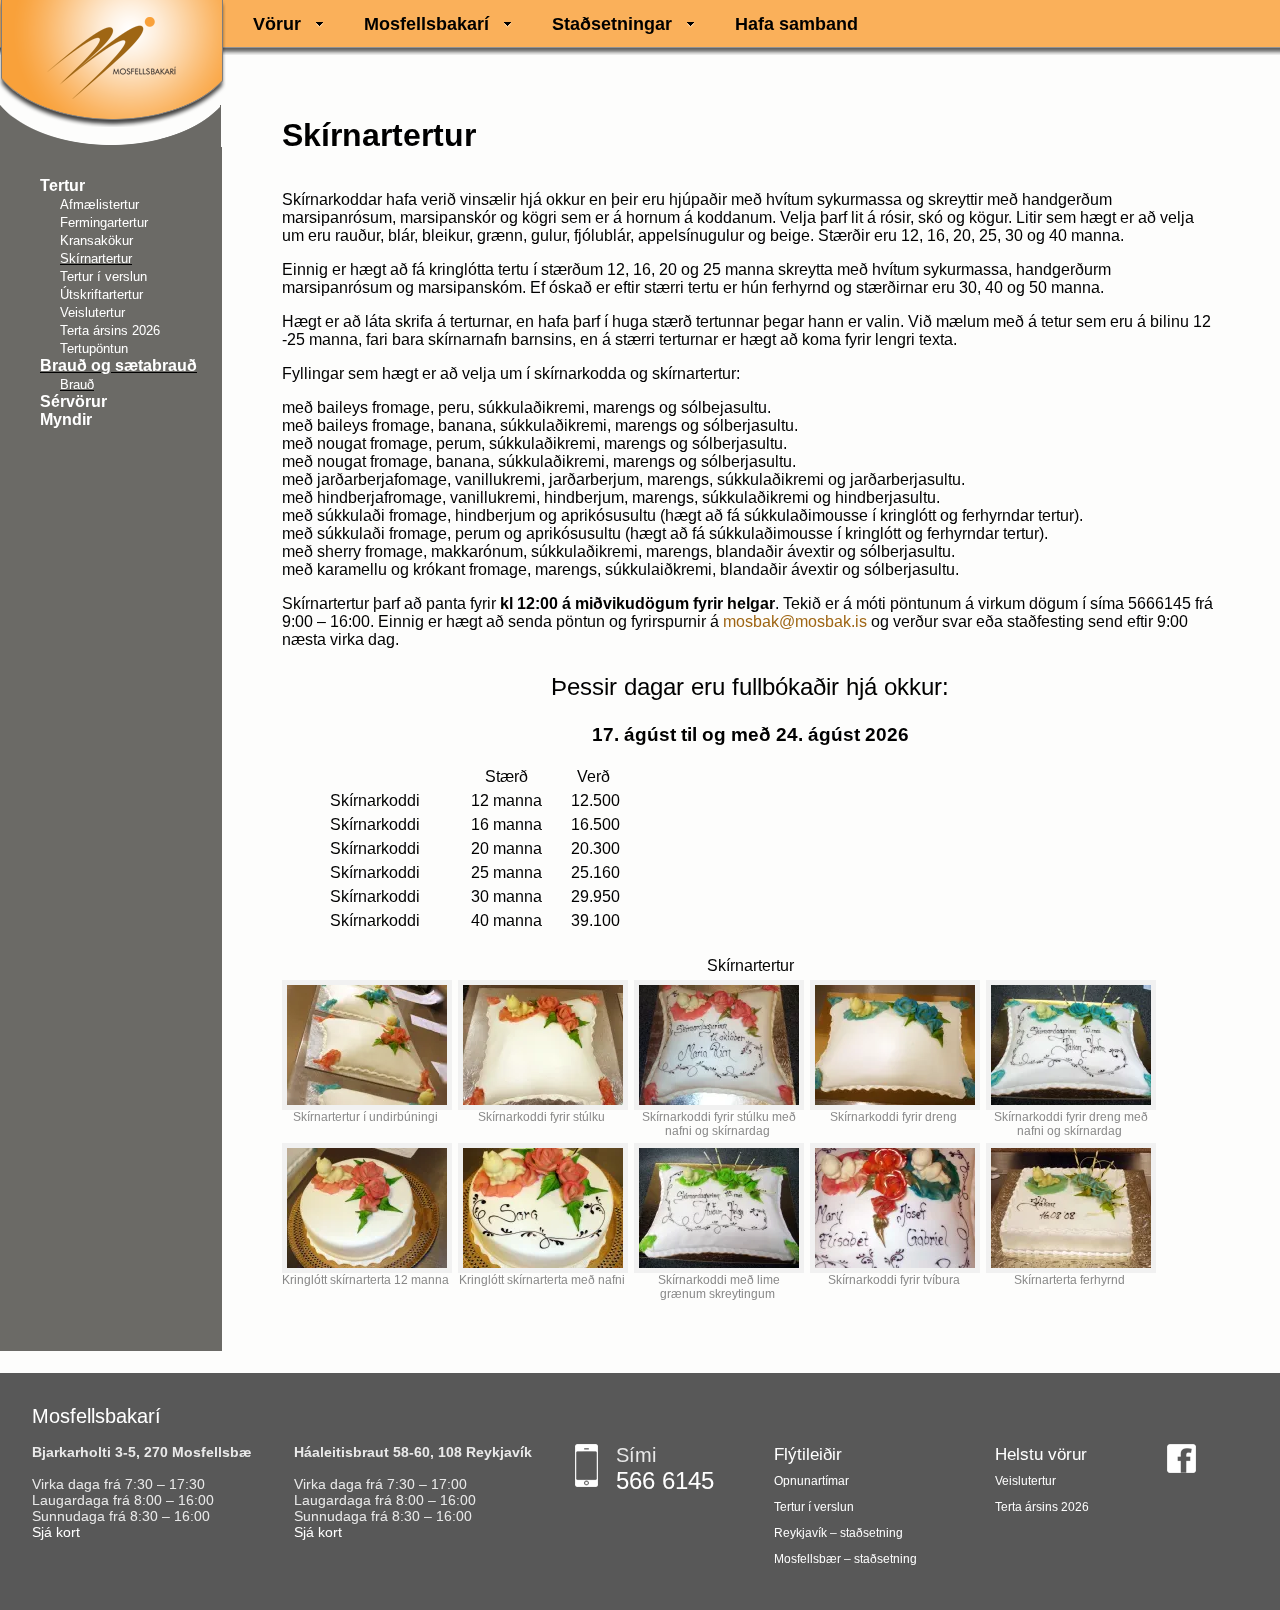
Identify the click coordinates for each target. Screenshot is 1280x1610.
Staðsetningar (612, 24)
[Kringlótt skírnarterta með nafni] (543, 1208)
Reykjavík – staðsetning (838, 1533)
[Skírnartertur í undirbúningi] (367, 1045)
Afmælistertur (99, 204)
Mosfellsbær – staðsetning (845, 1559)
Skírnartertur (96, 258)
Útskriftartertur (101, 294)
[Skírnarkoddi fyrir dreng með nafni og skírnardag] (1071, 1045)
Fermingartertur (104, 222)
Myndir (66, 419)
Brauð (77, 384)
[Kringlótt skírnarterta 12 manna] (367, 1208)
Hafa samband (796, 24)
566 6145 (665, 1480)
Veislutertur (92, 312)
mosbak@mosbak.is (795, 621)
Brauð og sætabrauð (118, 365)
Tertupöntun (94, 348)
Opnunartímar (811, 1481)
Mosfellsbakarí (426, 24)
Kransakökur (96, 240)
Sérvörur (73, 401)
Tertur (62, 185)
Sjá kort (56, 1532)
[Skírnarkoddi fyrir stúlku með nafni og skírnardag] (719, 1045)
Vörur (277, 24)
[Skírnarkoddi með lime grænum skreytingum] (719, 1208)
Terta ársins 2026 (110, 330)
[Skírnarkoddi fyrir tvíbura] (895, 1208)
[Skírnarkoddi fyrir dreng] (895, 1045)
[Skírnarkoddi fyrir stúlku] (543, 1045)
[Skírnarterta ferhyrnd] (1071, 1208)
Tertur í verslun (103, 276)
